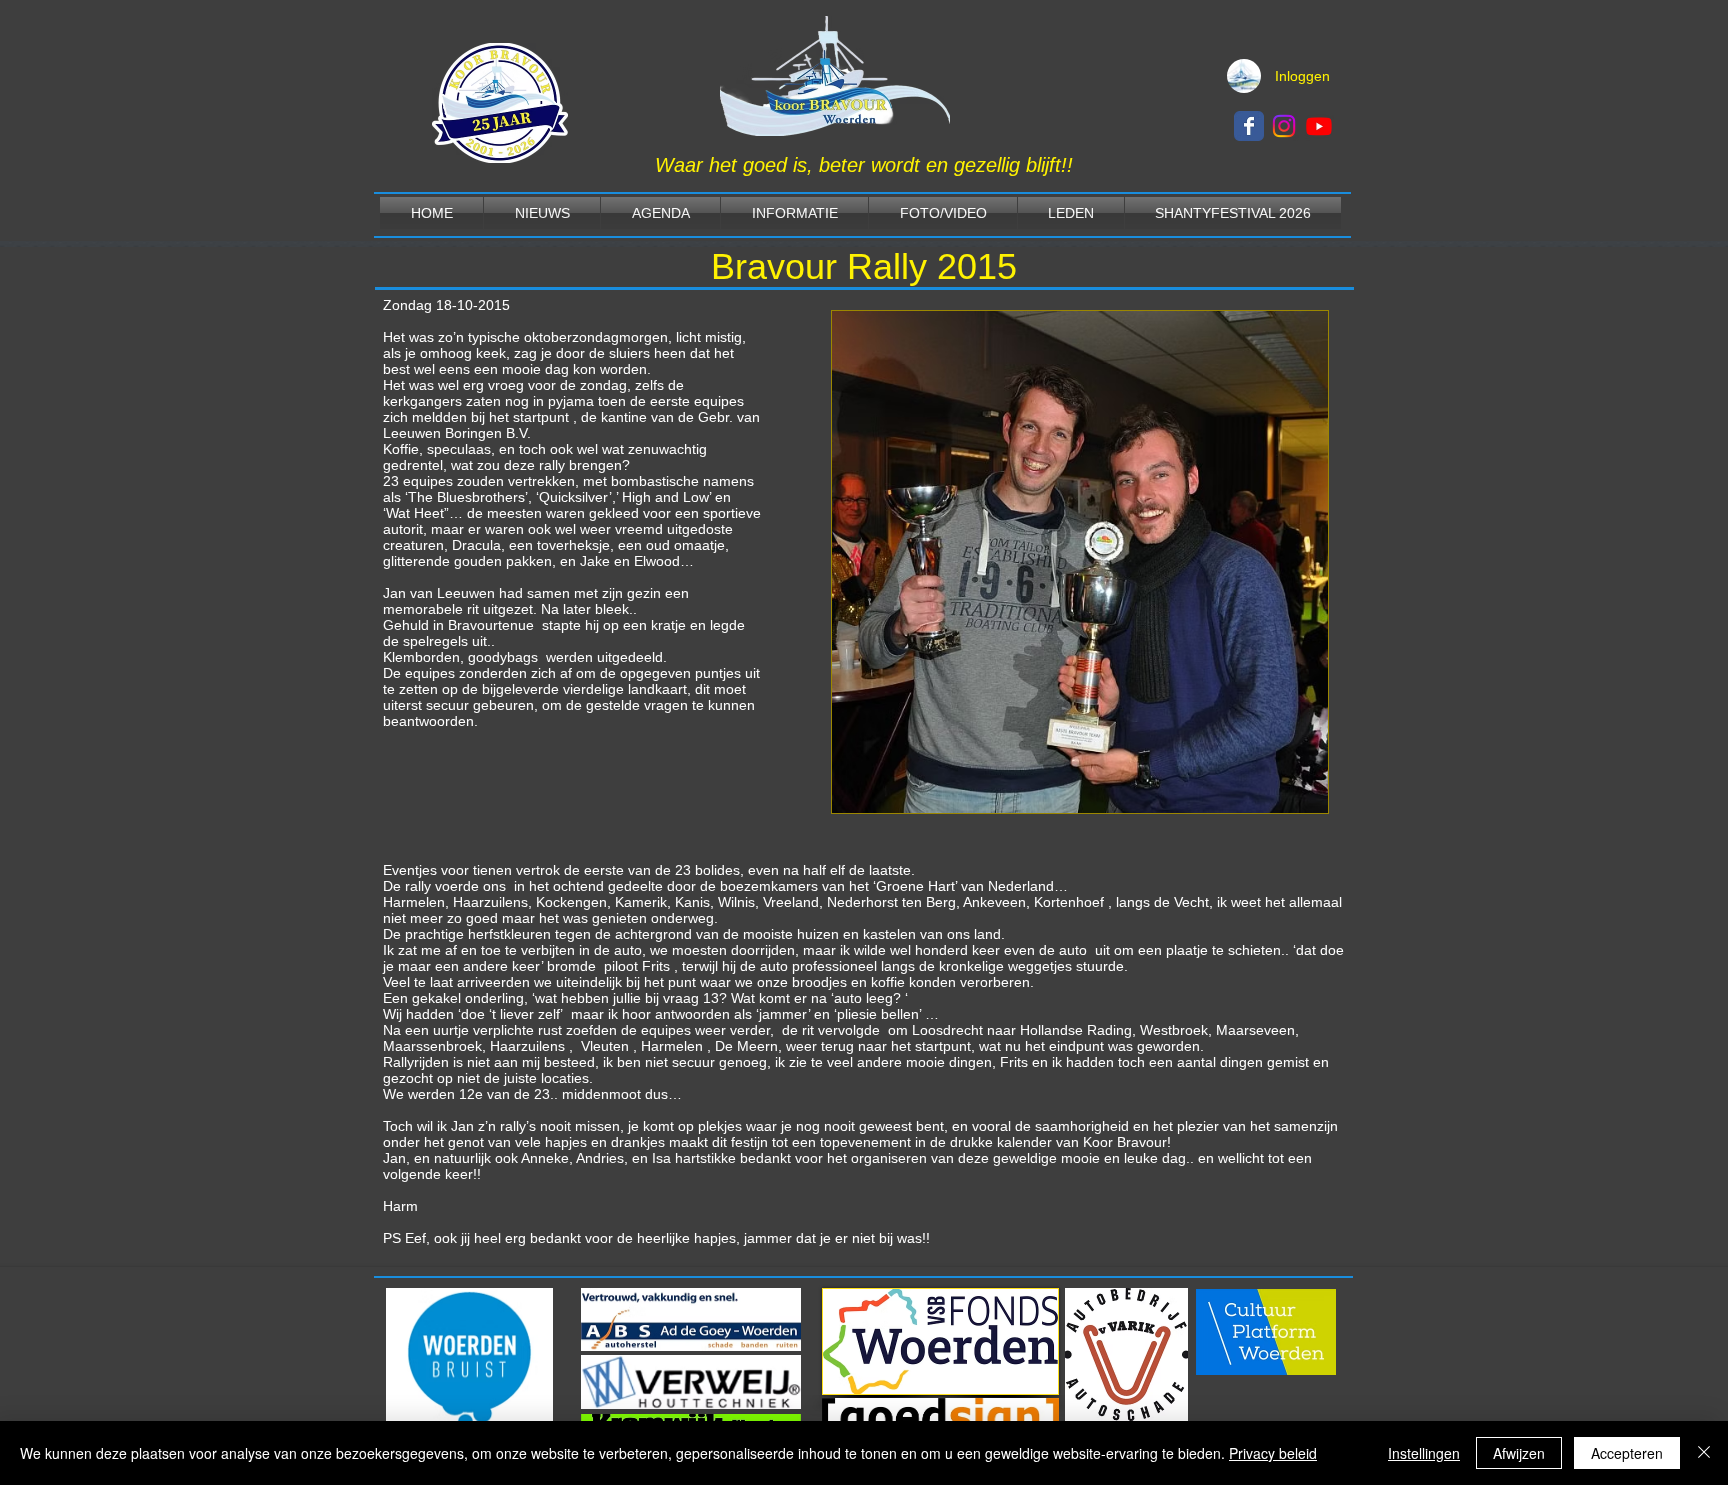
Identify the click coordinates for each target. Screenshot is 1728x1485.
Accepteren (1627, 1453)
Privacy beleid (1273, 1453)
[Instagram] (1284, 126)
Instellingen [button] (1424, 1453)
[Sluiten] (1704, 1453)
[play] (1279, 795)
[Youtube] (1319, 126)
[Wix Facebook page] (1249, 126)
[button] (1080, 562)
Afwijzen (1519, 1453)
